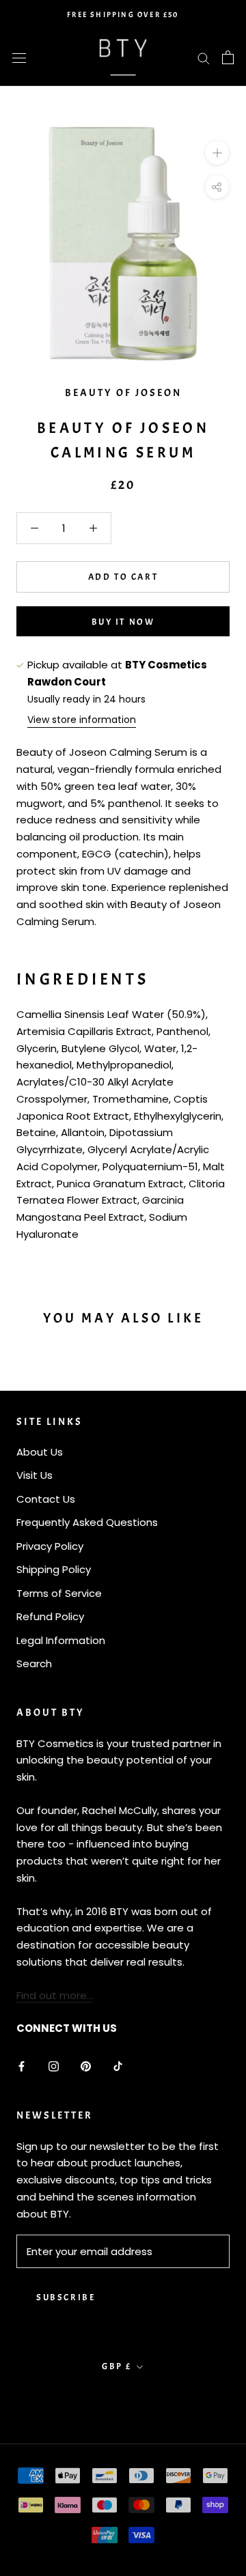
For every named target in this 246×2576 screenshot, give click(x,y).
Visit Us (35, 1475)
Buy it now (123, 622)
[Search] (204, 57)
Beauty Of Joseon (123, 393)
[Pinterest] (86, 2066)
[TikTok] (118, 2066)
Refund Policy (50, 1616)
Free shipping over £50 (123, 14)
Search (34, 1664)
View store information (82, 720)
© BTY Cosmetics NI (123, 2398)
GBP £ (117, 2366)
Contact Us (46, 1499)
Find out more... (55, 1995)
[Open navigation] (19, 57)
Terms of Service (59, 1593)
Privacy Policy (50, 1546)
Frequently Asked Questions (87, 1522)
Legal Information (61, 1640)
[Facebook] (22, 2066)
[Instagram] (54, 2066)
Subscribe (66, 2297)
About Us (40, 1452)
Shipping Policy (54, 1569)
